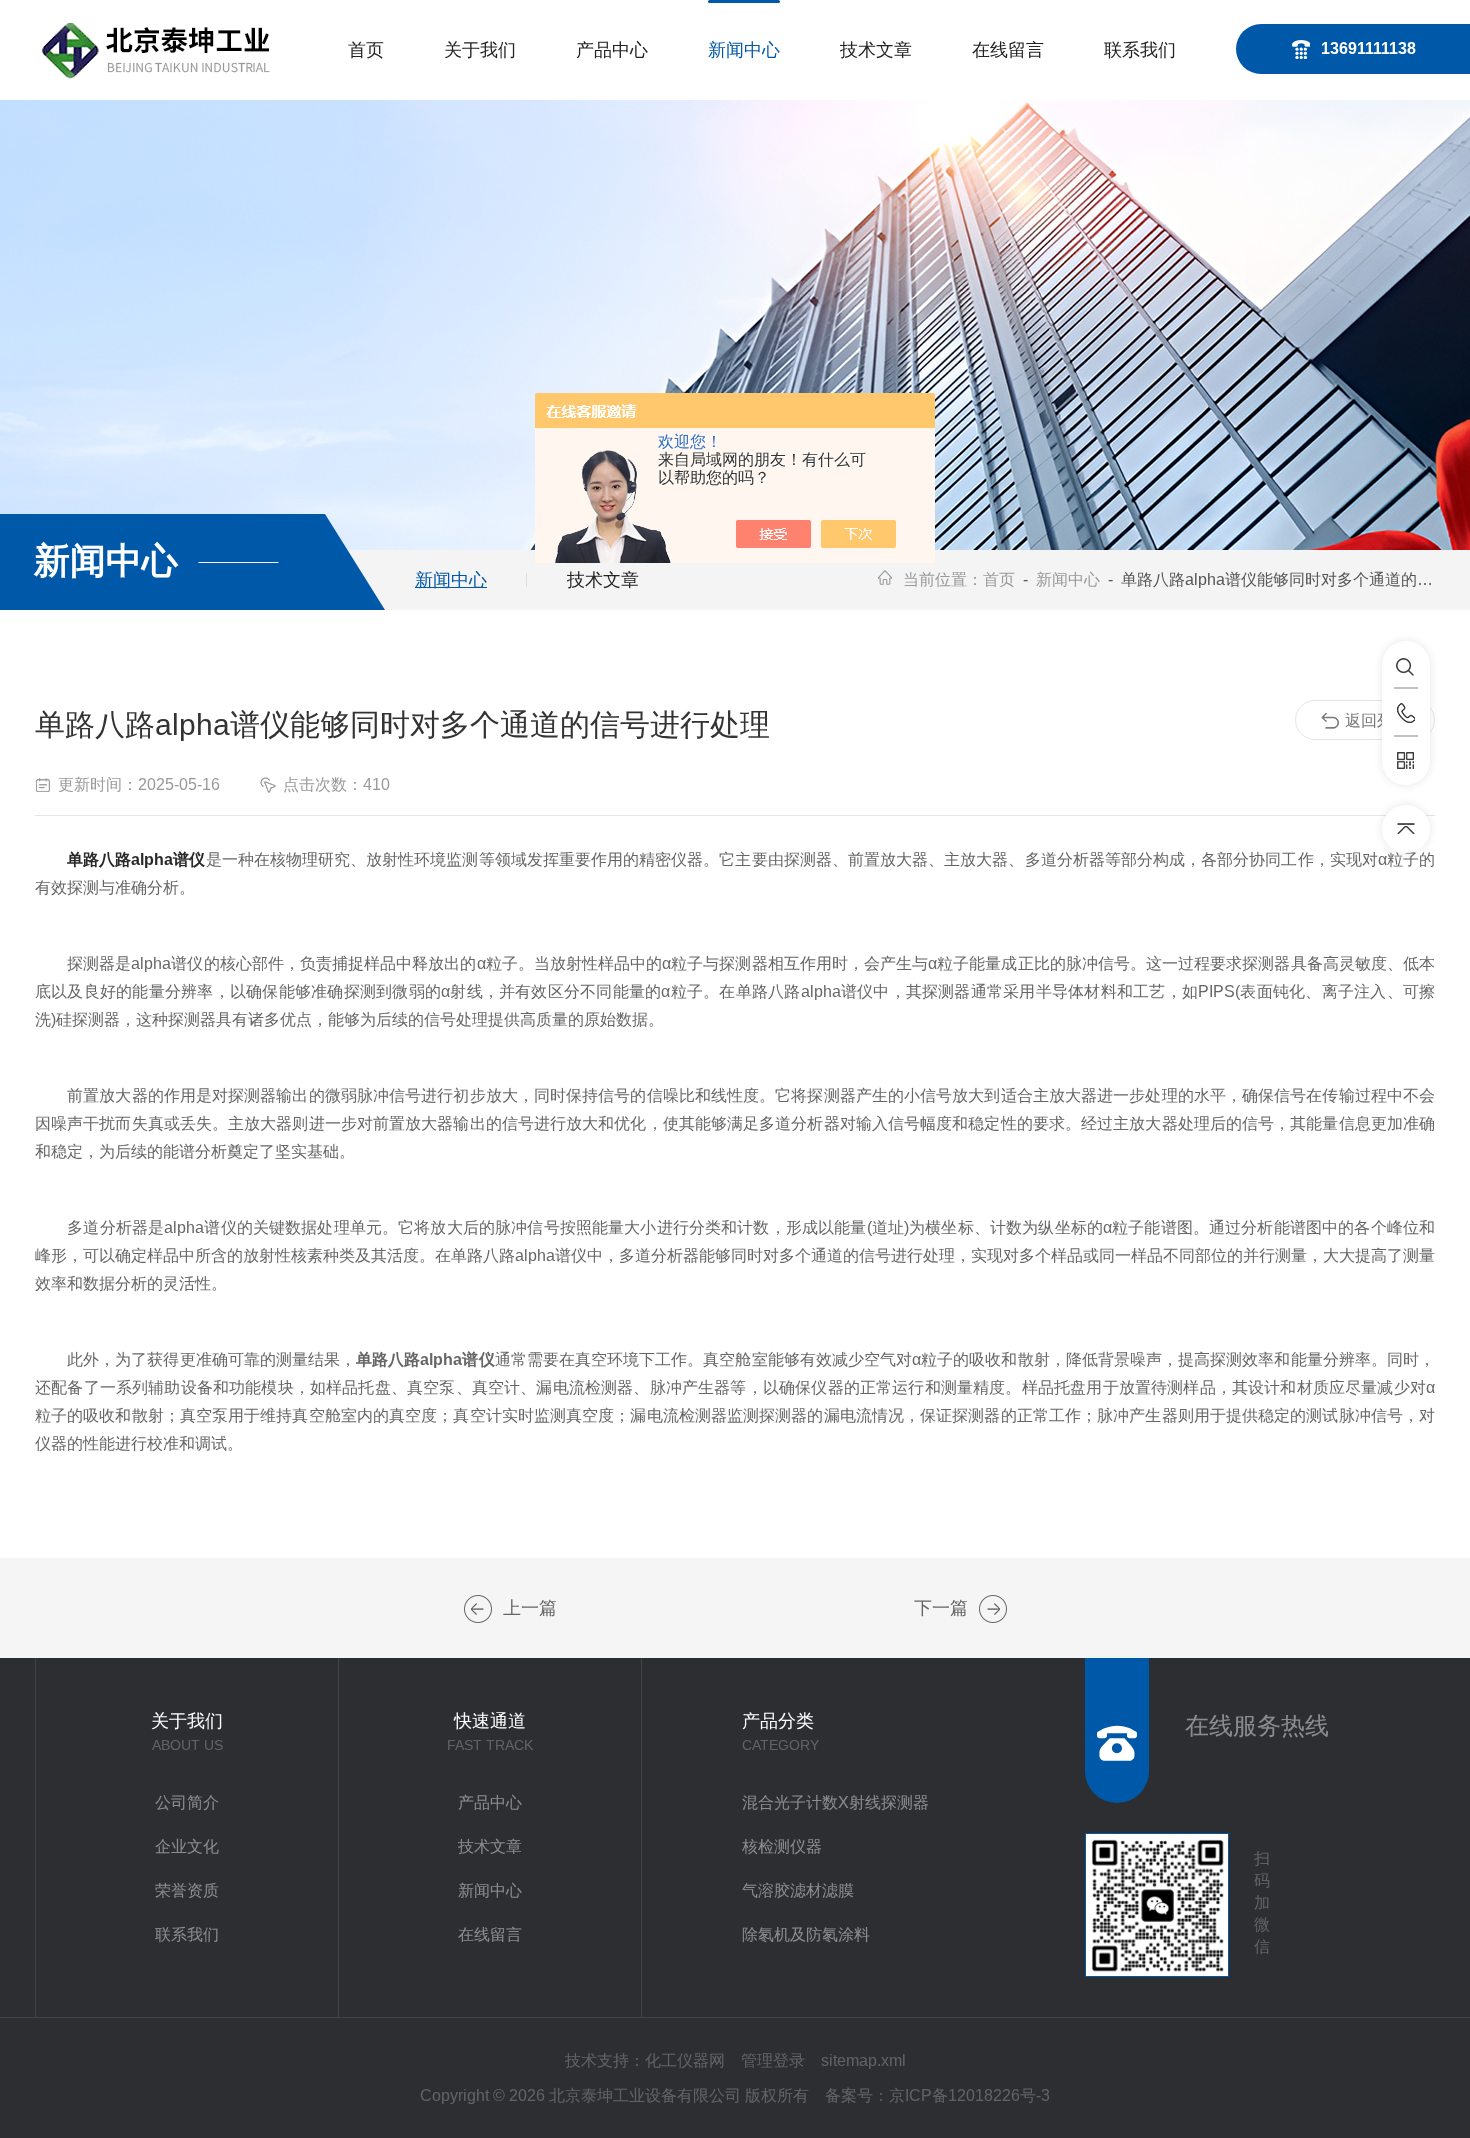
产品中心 (612, 50)
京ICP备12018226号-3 (969, 2095)
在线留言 (1008, 50)
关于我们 (480, 50)
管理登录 (773, 2060)
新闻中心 (744, 50)
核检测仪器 (782, 1846)
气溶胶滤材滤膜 (798, 1890)
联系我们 (1140, 50)
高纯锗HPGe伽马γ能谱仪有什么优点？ (478, 1609)
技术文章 (876, 50)
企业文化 (187, 1846)
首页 (366, 50)
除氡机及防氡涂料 (806, 1934)
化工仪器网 (685, 2060)
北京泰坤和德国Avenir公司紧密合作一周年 (993, 1609)
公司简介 (187, 1802)
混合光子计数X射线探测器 (835, 1802)
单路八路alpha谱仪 (136, 859)
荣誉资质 (187, 1890)
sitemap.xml (863, 2060)
